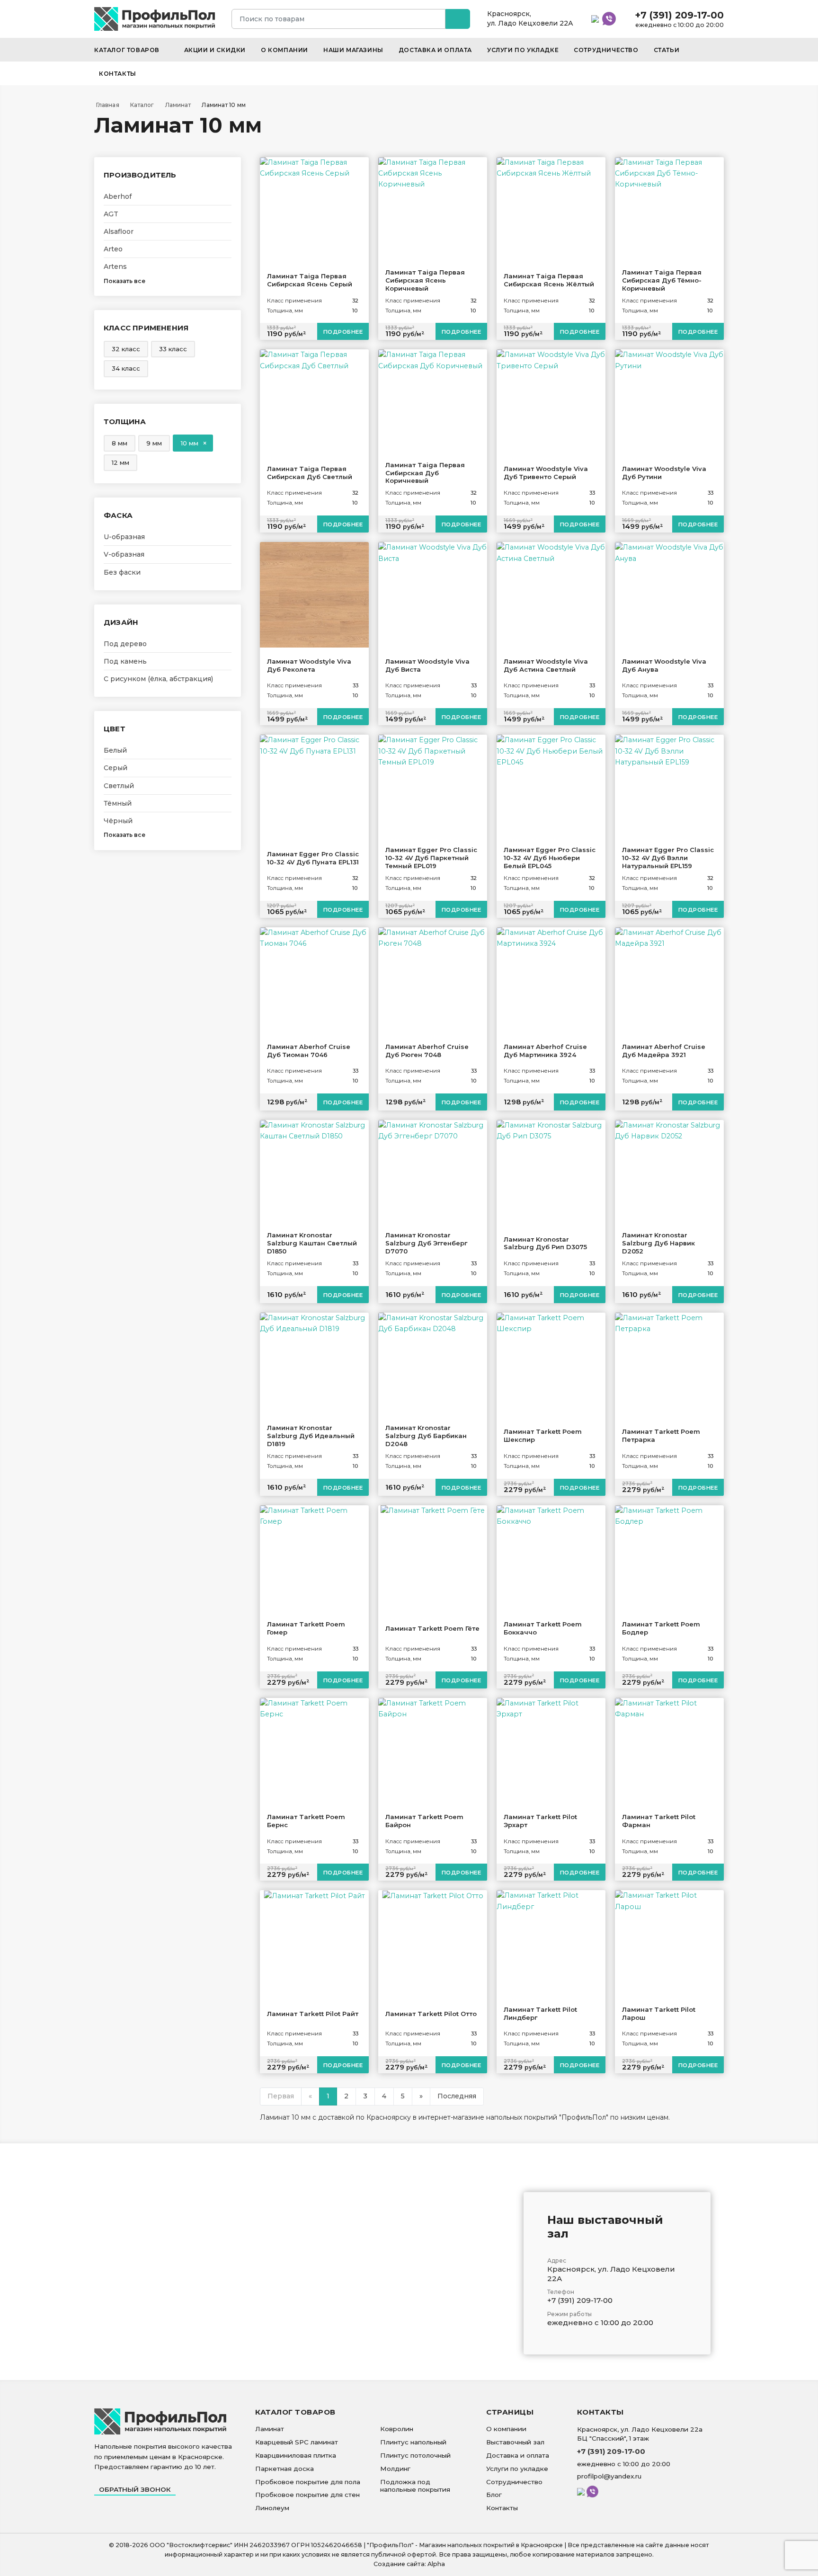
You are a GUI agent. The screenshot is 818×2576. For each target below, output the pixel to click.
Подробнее (343, 332)
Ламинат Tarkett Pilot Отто (431, 2014)
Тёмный (118, 803)
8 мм (120, 443)
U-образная (124, 537)
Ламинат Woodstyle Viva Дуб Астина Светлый (546, 665)
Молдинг (395, 2469)
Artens (115, 266)
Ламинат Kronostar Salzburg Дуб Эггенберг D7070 (426, 1243)
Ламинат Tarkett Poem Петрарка (661, 1435)
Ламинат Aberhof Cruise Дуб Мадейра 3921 (664, 1051)
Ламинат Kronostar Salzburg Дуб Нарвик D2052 (658, 1243)
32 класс (126, 349)
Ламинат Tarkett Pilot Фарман (659, 1821)
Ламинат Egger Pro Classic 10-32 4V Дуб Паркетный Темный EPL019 (431, 858)
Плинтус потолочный (415, 2455)
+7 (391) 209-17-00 (679, 15)
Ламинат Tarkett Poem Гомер (306, 1628)
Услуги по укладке (523, 50)
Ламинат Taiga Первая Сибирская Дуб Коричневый (425, 473)
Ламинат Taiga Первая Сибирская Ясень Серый (310, 280)
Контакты (118, 74)
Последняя (457, 2096)
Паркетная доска (285, 2469)
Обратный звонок (135, 2489)
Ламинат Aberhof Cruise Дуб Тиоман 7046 (309, 1051)
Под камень (125, 661)
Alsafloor (119, 231)
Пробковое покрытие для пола (308, 2482)
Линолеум (272, 2508)
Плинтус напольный (413, 2442)
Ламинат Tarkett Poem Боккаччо (543, 1628)
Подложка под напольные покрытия (415, 2486)
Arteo (113, 249)
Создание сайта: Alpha (409, 2564)
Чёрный (118, 821)
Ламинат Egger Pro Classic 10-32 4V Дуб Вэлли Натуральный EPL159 (668, 858)
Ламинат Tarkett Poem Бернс (306, 1821)
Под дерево (125, 644)
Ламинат (270, 2429)
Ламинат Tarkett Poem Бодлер (661, 1628)
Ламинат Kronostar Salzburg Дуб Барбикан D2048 (426, 1436)
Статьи (667, 50)
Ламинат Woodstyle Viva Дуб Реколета (309, 665)
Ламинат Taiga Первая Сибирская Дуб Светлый (310, 473)
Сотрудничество (606, 50)
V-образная (124, 554)
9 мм (154, 443)
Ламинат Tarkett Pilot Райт (313, 2014)
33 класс (173, 349)
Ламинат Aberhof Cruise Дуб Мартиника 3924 (545, 1051)
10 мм (190, 443)
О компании (285, 50)
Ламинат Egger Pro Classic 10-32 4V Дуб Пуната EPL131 (313, 858)
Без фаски (122, 572)
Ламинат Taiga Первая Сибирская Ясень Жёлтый (549, 280)
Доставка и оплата (435, 50)
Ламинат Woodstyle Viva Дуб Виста (427, 665)
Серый (116, 768)
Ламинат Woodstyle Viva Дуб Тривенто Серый (546, 473)
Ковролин (397, 2429)
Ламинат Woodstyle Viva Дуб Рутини (664, 473)
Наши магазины (353, 50)
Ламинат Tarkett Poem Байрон (424, 1821)
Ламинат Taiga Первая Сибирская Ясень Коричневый (425, 280)
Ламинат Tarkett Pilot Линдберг (540, 2013)
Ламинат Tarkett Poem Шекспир (543, 1435)
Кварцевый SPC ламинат (297, 2442)
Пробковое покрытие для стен (307, 2495)
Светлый (119, 786)
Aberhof (118, 196)
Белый (115, 750)
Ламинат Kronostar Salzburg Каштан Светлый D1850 (312, 1243)
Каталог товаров (128, 50)
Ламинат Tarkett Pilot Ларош (659, 2013)
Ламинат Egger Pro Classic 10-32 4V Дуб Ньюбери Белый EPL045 (550, 858)
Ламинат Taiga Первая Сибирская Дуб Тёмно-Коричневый (662, 280)
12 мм (120, 462)
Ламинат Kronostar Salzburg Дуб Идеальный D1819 (311, 1436)
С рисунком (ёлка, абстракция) (158, 679)
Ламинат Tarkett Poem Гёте (432, 1628)
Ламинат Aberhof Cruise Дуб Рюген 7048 (427, 1051)
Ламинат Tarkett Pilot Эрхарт (540, 1821)
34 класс (126, 368)
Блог (494, 2495)
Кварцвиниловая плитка (296, 2455)
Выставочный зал (515, 2442)
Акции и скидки (215, 50)
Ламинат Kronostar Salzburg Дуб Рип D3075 (545, 1243)
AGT (111, 214)
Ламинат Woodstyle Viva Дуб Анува (664, 665)
